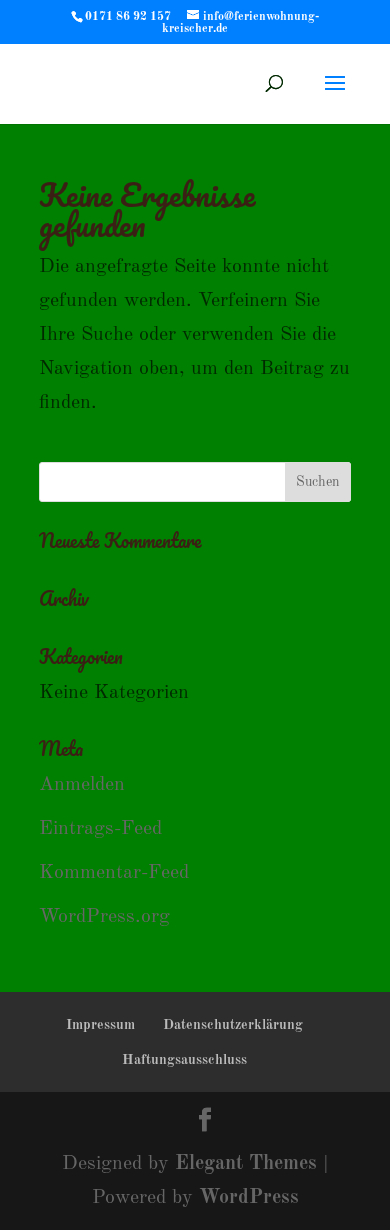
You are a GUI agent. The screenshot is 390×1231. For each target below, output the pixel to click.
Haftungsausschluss (184, 1060)
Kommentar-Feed (114, 873)
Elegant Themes (246, 1164)
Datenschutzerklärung (233, 1025)
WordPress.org (104, 917)
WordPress (249, 1198)
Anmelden (82, 785)
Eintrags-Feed (100, 829)
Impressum (100, 1025)
